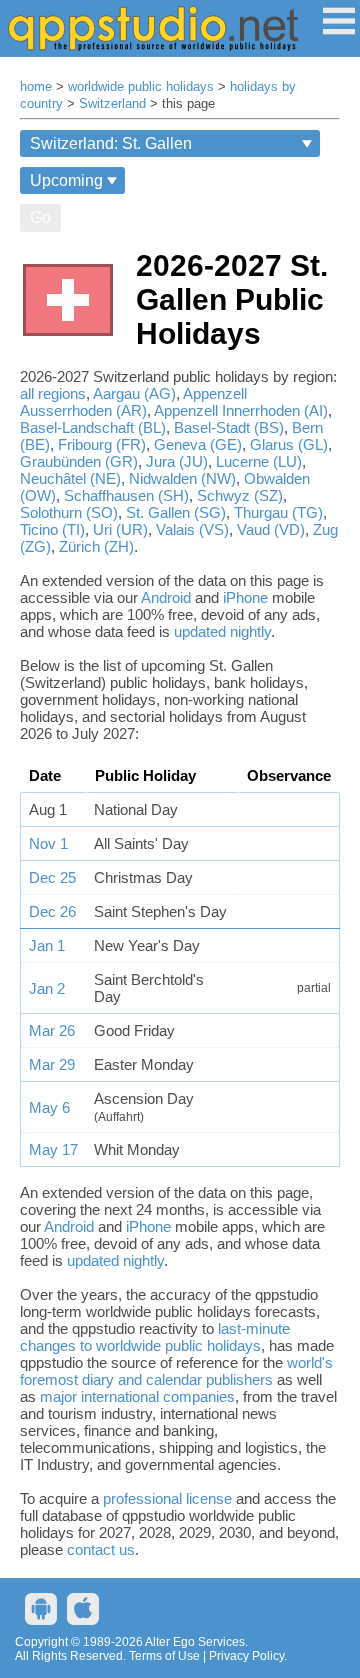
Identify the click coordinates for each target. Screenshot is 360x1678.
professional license (167, 1498)
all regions (53, 393)
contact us (101, 1549)
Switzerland (112, 104)
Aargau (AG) (134, 393)
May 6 (49, 1107)
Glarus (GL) (289, 444)
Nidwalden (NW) (182, 478)
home (36, 87)
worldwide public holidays (141, 87)
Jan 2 (47, 988)
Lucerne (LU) (259, 461)
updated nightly (222, 631)
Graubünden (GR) (79, 461)
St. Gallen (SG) (176, 512)
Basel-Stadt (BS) (229, 427)
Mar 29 (52, 1064)
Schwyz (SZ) (240, 495)
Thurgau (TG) (278, 512)
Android (166, 597)
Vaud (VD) (271, 529)
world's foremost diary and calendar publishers (176, 1371)
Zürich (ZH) (96, 546)
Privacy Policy (246, 1656)
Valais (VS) (192, 529)
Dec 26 (52, 911)
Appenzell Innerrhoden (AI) (241, 410)
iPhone (245, 597)
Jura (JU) (177, 461)
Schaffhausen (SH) (126, 495)
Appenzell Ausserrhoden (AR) (133, 402)
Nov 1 (48, 843)
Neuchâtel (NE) (70, 478)
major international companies (137, 1396)
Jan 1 (47, 945)
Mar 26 (52, 1030)
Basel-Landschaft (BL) (93, 427)
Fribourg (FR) (102, 444)
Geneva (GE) (198, 444)
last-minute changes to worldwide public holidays (155, 1337)
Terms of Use (164, 1656)
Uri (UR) (120, 529)
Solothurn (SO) (69, 512)
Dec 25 (52, 877)
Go (40, 217)
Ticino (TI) (52, 529)
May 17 (53, 1149)
